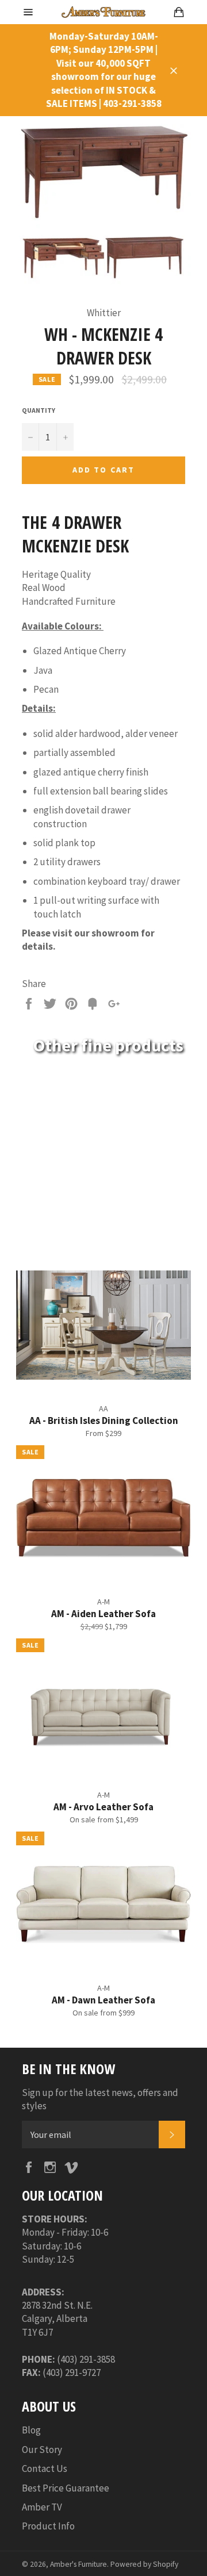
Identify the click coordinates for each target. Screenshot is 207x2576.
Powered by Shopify (144, 2564)
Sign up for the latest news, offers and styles (100, 2099)
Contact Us (45, 2468)
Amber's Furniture (78, 2564)
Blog (31, 2430)
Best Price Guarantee (66, 2488)
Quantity (39, 410)
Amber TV (42, 2507)
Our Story (42, 2450)
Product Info (48, 2526)
